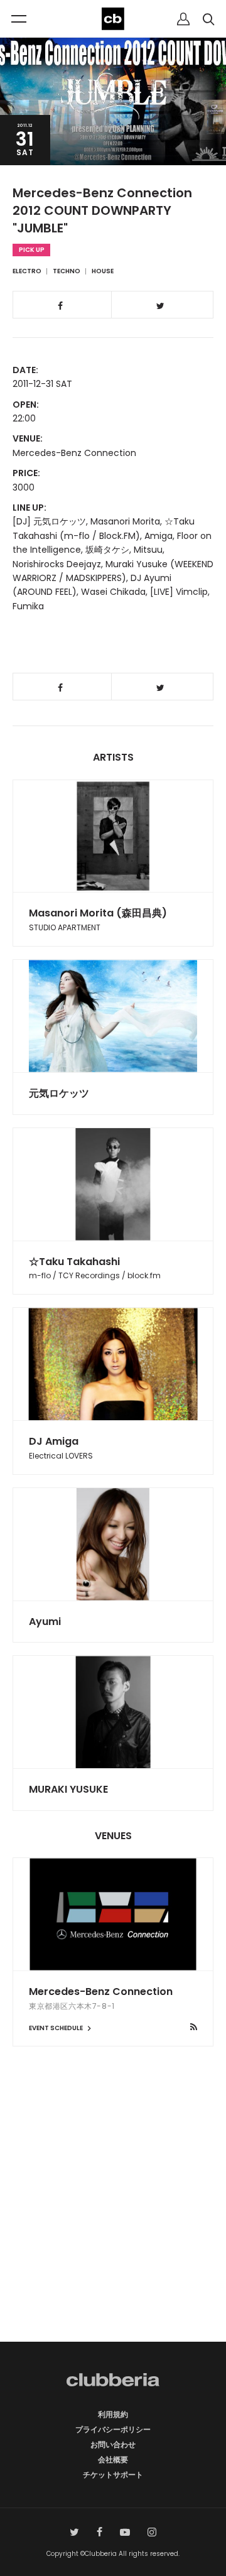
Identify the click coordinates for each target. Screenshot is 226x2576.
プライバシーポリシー (113, 2429)
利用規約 (113, 2414)
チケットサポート (113, 2475)
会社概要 (113, 2459)
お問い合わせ (113, 2444)
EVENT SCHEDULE (56, 2028)
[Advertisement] (113, 2216)
